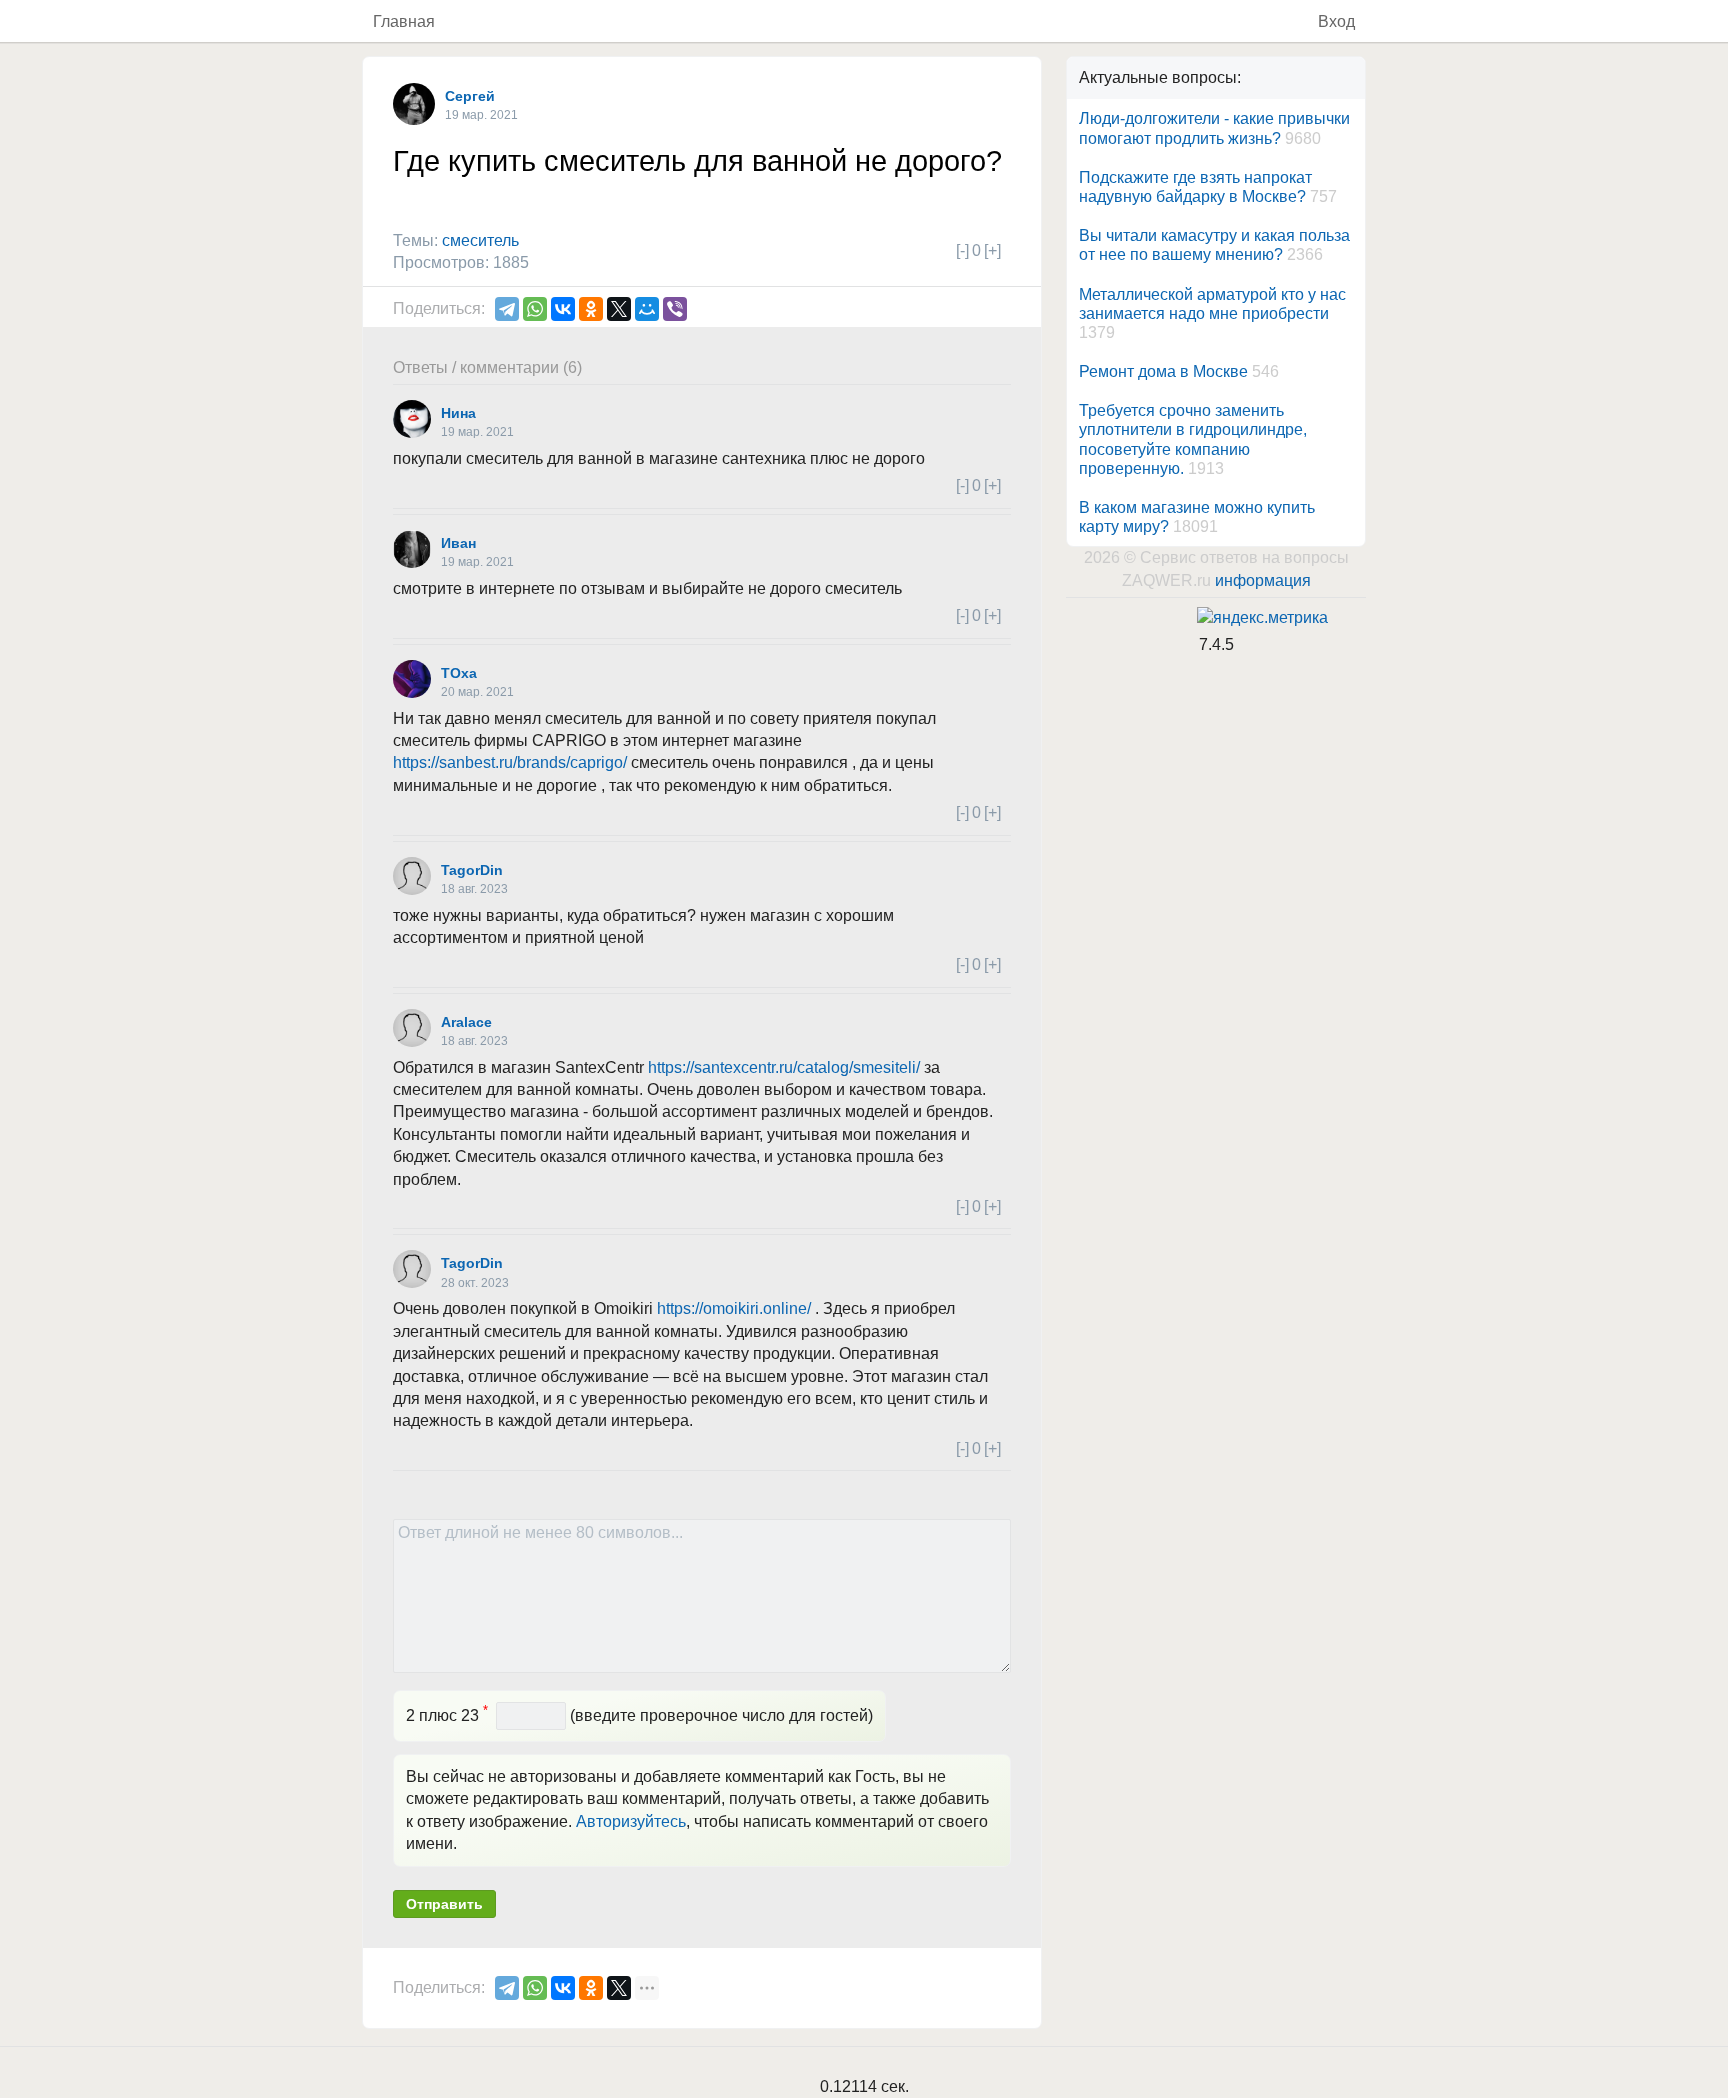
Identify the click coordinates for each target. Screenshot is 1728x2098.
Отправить (444, 1904)
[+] (992, 250)
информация (1263, 580)
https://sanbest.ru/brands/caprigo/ (510, 762)
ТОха (459, 673)
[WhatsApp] (535, 309)
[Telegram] (507, 309)
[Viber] (675, 309)
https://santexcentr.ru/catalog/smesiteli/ (784, 1067)
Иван (458, 543)
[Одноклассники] (591, 309)
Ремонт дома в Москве (1163, 371)
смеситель (480, 240)
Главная (404, 21)
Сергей (470, 96)
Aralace (466, 1022)
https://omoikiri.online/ (734, 1308)
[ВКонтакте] (563, 309)
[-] (962, 250)
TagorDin (472, 870)
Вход (1336, 21)
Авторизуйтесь (631, 1821)
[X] (619, 309)
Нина (458, 413)
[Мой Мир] (647, 309)
